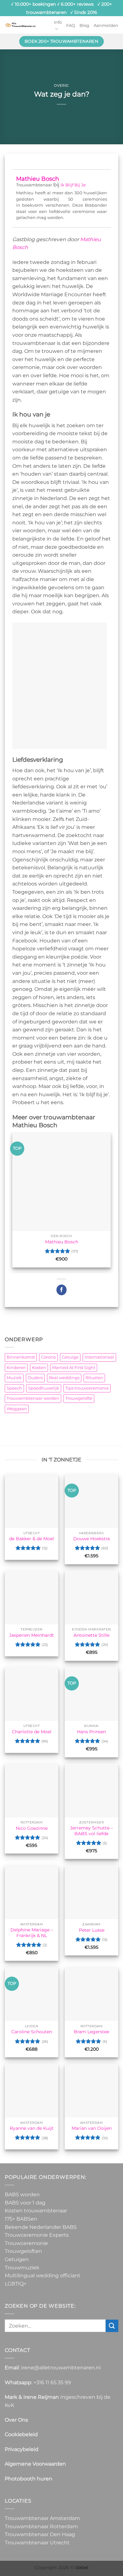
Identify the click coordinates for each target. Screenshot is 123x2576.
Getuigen (17, 2259)
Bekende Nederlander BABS (41, 2227)
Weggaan (17, 1409)
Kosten (39, 1368)
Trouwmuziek (22, 2268)
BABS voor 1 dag (25, 2203)
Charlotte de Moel (32, 1732)
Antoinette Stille (91, 1635)
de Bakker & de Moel (32, 1539)
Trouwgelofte (79, 1398)
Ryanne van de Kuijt (32, 2128)
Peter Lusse (92, 1930)
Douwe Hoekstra (91, 1539)
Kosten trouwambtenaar (36, 2211)
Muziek (14, 1378)
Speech (14, 1388)
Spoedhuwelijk (44, 1388)
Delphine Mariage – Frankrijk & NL (32, 1933)
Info (58, 22)
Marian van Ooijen (92, 2128)
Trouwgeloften (23, 2251)
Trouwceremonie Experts (37, 2235)
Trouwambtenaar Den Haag (40, 2534)
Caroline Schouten (32, 2032)
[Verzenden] (112, 2326)
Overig (61, 85)
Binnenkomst (21, 1357)
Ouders (35, 1378)
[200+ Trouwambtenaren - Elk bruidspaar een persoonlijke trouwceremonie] (20, 25)
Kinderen (16, 1368)
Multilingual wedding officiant (43, 2276)
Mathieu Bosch (38, 179)
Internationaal (99, 1357)
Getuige (70, 1357)
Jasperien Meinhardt (32, 1635)
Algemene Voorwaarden (35, 2464)
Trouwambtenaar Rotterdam (41, 2526)
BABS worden (22, 2195)
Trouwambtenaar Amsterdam (42, 2518)
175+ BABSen (21, 2219)
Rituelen (94, 1378)
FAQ (71, 25)
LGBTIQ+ (16, 2284)
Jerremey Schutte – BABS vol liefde (91, 1831)
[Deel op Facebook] (62, 1290)
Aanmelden (106, 25)
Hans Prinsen (91, 1732)
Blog (84, 25)
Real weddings (64, 1378)
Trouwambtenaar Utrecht (37, 2543)
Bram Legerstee (91, 2032)
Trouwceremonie (26, 2243)
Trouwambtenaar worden (33, 1398)
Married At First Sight (74, 1368)
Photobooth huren (29, 2479)
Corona (48, 1357)
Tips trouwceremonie (87, 1388)
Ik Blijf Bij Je (73, 185)
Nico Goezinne (32, 1828)
